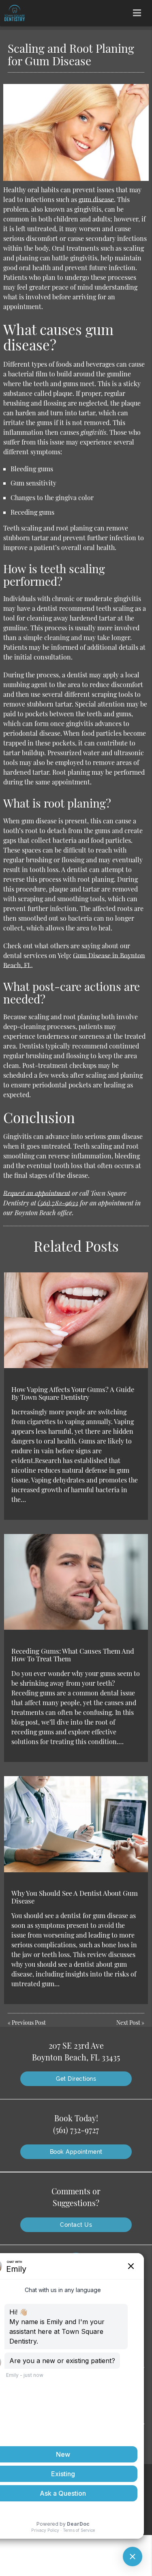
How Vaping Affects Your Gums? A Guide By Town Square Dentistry (73, 1393)
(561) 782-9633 (58, 1203)
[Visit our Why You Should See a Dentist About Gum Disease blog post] (76, 1824)
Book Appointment (76, 2152)
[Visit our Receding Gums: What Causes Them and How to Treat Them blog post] (76, 1582)
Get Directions (76, 2079)
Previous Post (29, 2023)
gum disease (96, 199)
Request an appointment (37, 1193)
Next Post (128, 2023)
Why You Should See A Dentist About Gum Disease (75, 1897)
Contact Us (76, 2225)
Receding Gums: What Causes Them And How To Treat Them (73, 1654)
